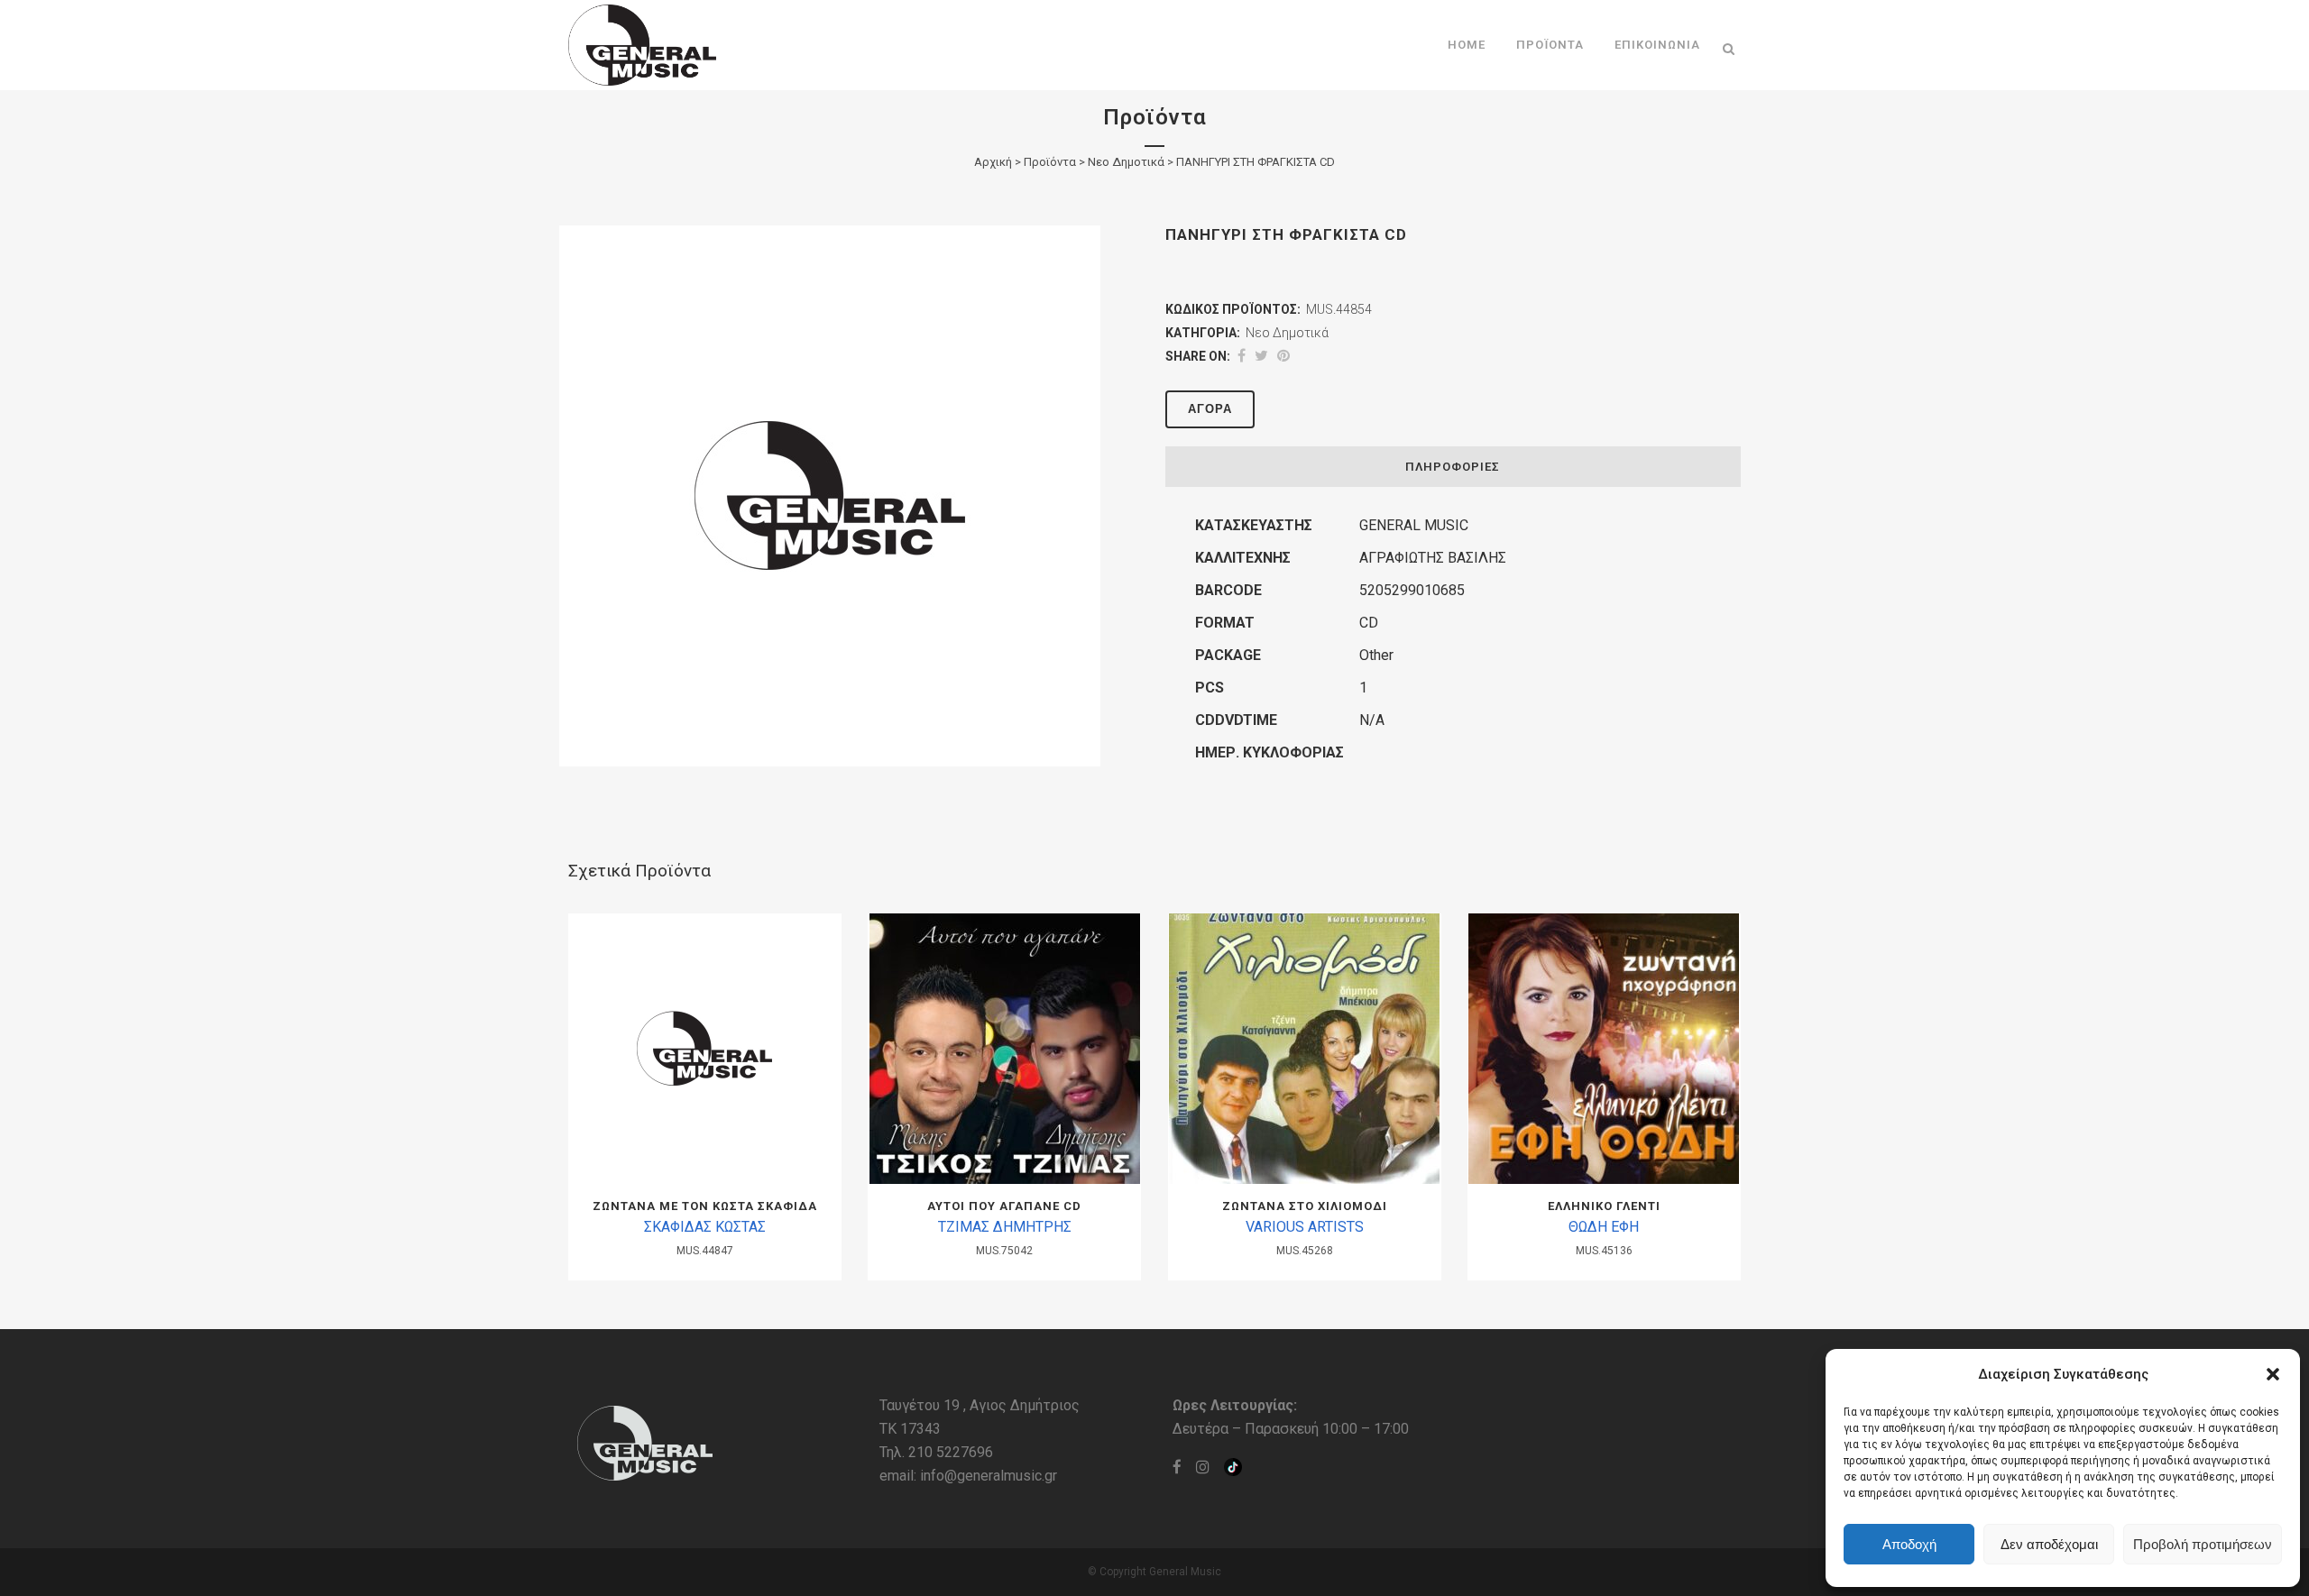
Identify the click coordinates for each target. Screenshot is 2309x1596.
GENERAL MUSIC (1414, 525)
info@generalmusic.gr (989, 1476)
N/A (1372, 720)
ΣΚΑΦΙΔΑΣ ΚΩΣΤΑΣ (705, 1227)
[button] (2273, 1374)
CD (1369, 623)
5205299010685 (1412, 590)
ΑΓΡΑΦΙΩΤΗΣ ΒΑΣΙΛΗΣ (1433, 558)
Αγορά (1210, 409)
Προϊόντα (1050, 162)
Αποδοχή (1909, 1544)
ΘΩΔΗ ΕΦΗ (1604, 1227)
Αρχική (993, 162)
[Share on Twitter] (1261, 356)
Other (1376, 655)
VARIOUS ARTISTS (1305, 1227)
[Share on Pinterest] (1283, 356)
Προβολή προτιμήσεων (2203, 1544)
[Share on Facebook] (1242, 356)
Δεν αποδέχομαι (2049, 1544)
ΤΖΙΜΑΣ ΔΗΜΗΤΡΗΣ (1005, 1227)
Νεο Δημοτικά (1126, 162)
